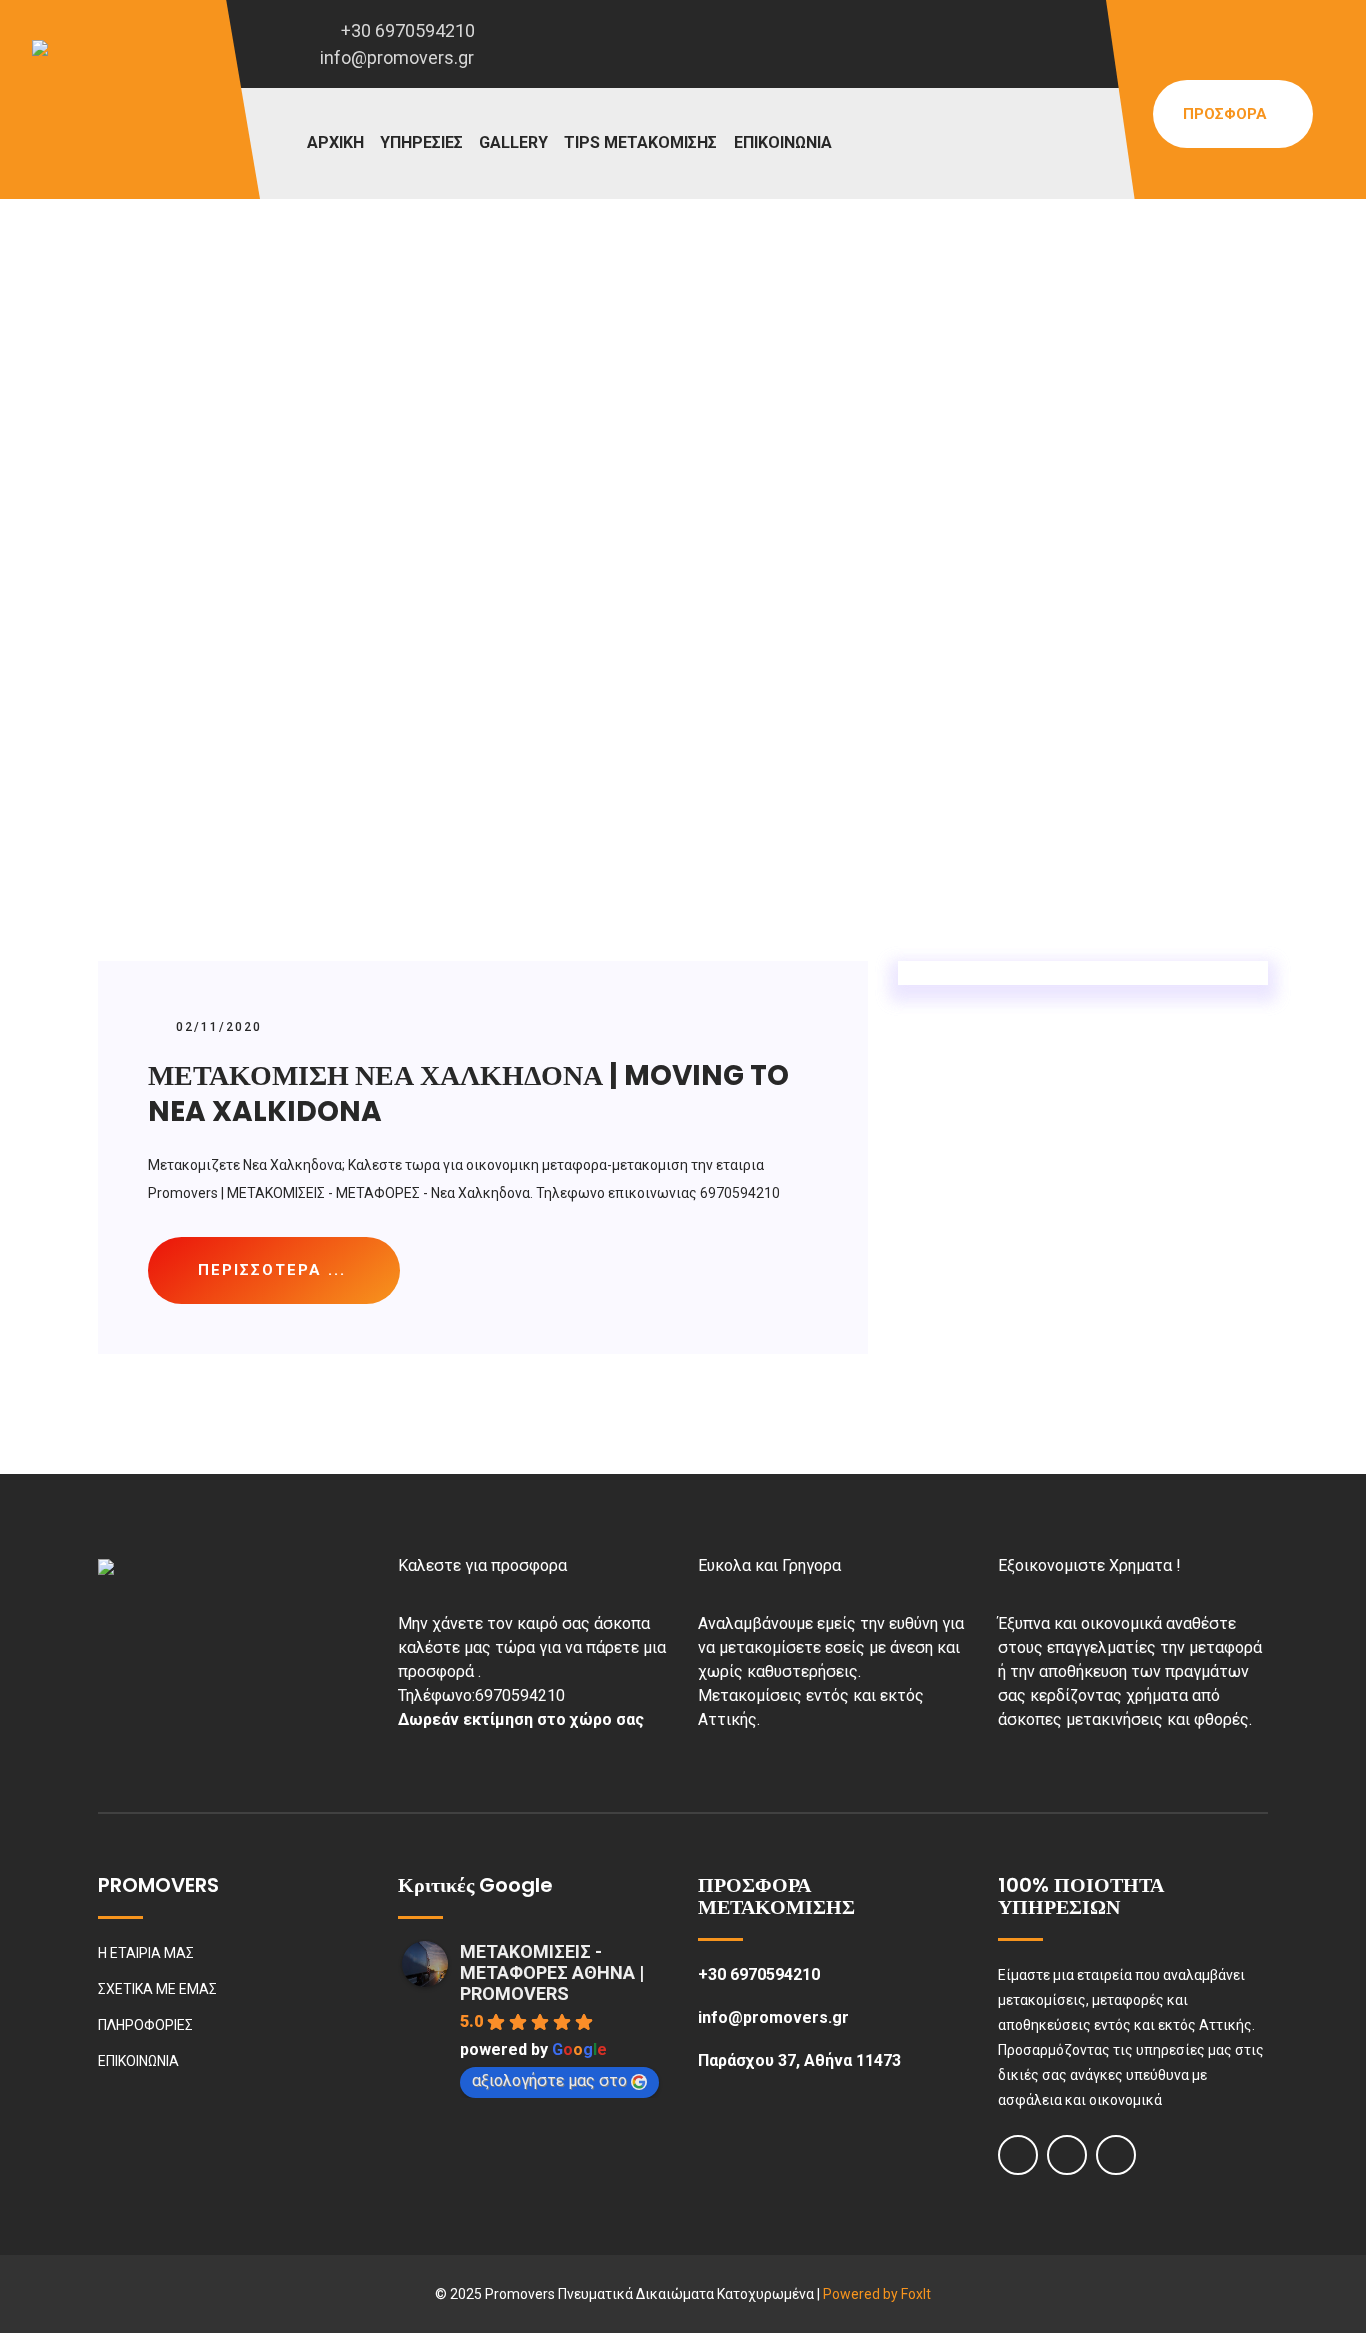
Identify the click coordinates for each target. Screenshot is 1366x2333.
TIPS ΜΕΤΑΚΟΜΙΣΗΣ (640, 142)
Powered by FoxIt (877, 2294)
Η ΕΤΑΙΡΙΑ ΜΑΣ (146, 1953)
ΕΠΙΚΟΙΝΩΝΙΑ (783, 142)
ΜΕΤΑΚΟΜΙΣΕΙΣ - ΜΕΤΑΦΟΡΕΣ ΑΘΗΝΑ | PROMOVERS (552, 1972)
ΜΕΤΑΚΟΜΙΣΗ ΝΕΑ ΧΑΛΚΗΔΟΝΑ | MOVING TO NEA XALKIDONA (468, 1093)
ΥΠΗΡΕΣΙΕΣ (421, 142)
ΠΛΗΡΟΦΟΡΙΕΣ (145, 2025)
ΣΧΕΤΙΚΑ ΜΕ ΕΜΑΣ (157, 1989)
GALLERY (513, 142)
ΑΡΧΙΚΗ (335, 142)
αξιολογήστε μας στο (549, 2080)
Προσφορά (1227, 114)
